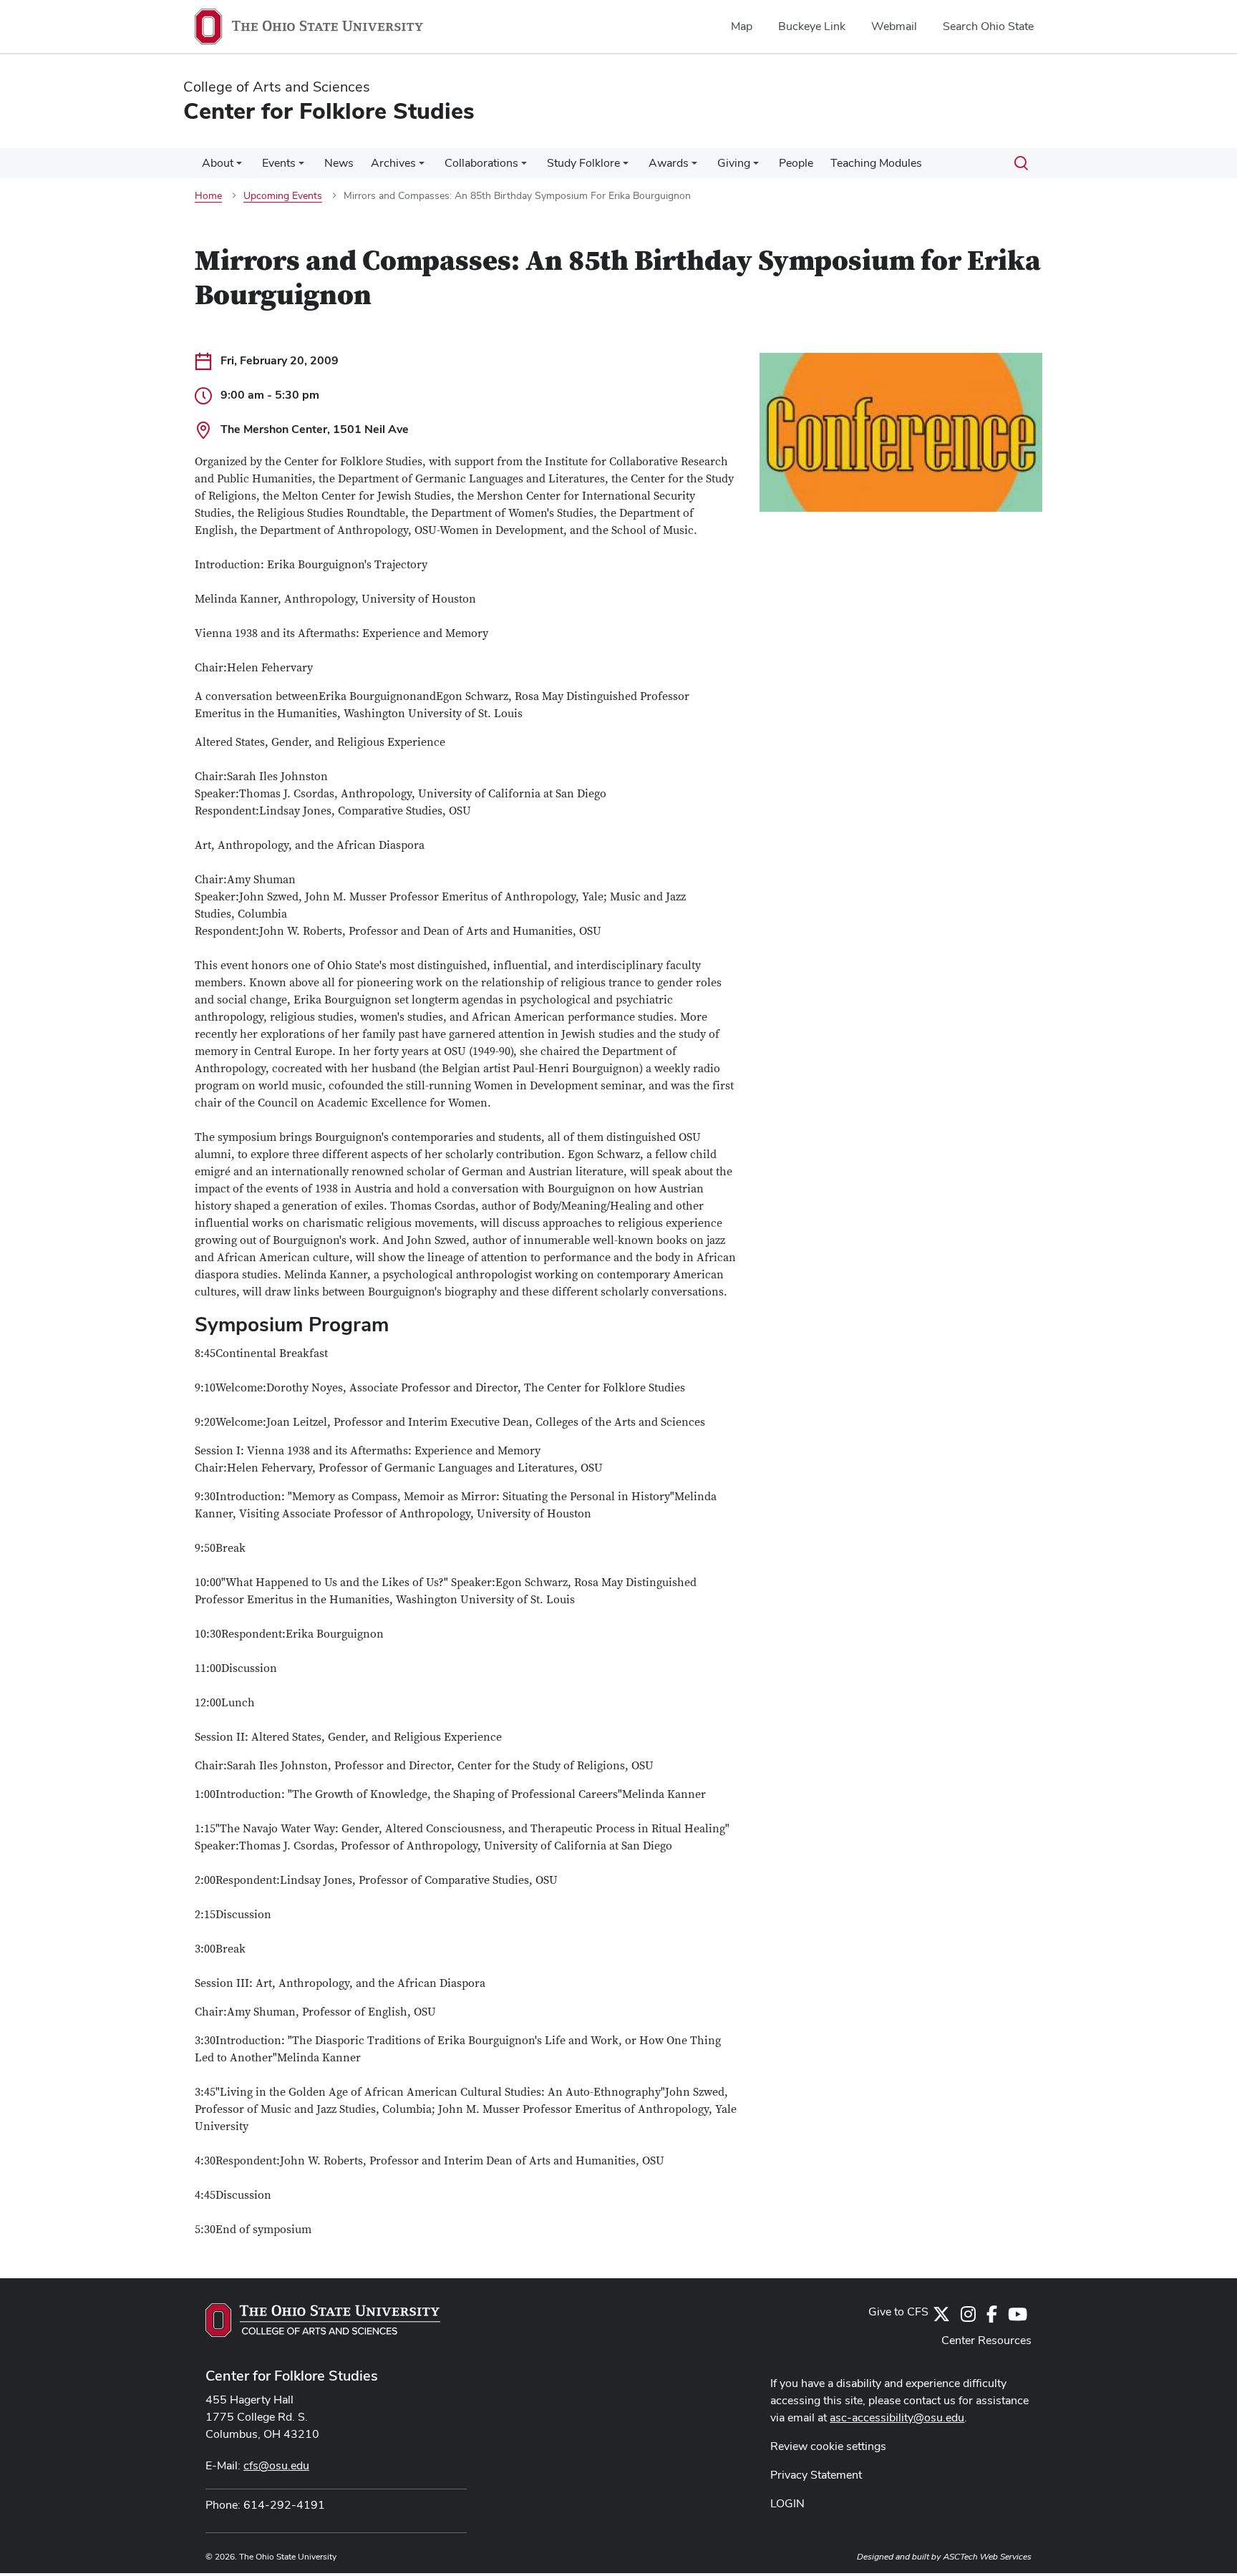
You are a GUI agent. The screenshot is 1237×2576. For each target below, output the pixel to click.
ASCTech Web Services (987, 2557)
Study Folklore (583, 163)
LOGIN (787, 2503)
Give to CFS (898, 2312)
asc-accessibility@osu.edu (897, 2417)
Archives (393, 163)
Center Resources (986, 2340)
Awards (669, 163)
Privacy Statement (816, 2475)
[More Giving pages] (756, 167)
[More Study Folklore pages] (626, 167)
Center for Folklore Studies (292, 2376)
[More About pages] (239, 167)
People (796, 163)
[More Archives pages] (422, 167)
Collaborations (481, 163)
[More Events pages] (301, 167)
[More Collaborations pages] (524, 167)
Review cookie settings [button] (828, 2446)
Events (279, 163)
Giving (734, 163)
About (218, 163)
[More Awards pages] (694, 167)
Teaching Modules (876, 163)
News (339, 163)
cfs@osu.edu (276, 2465)
